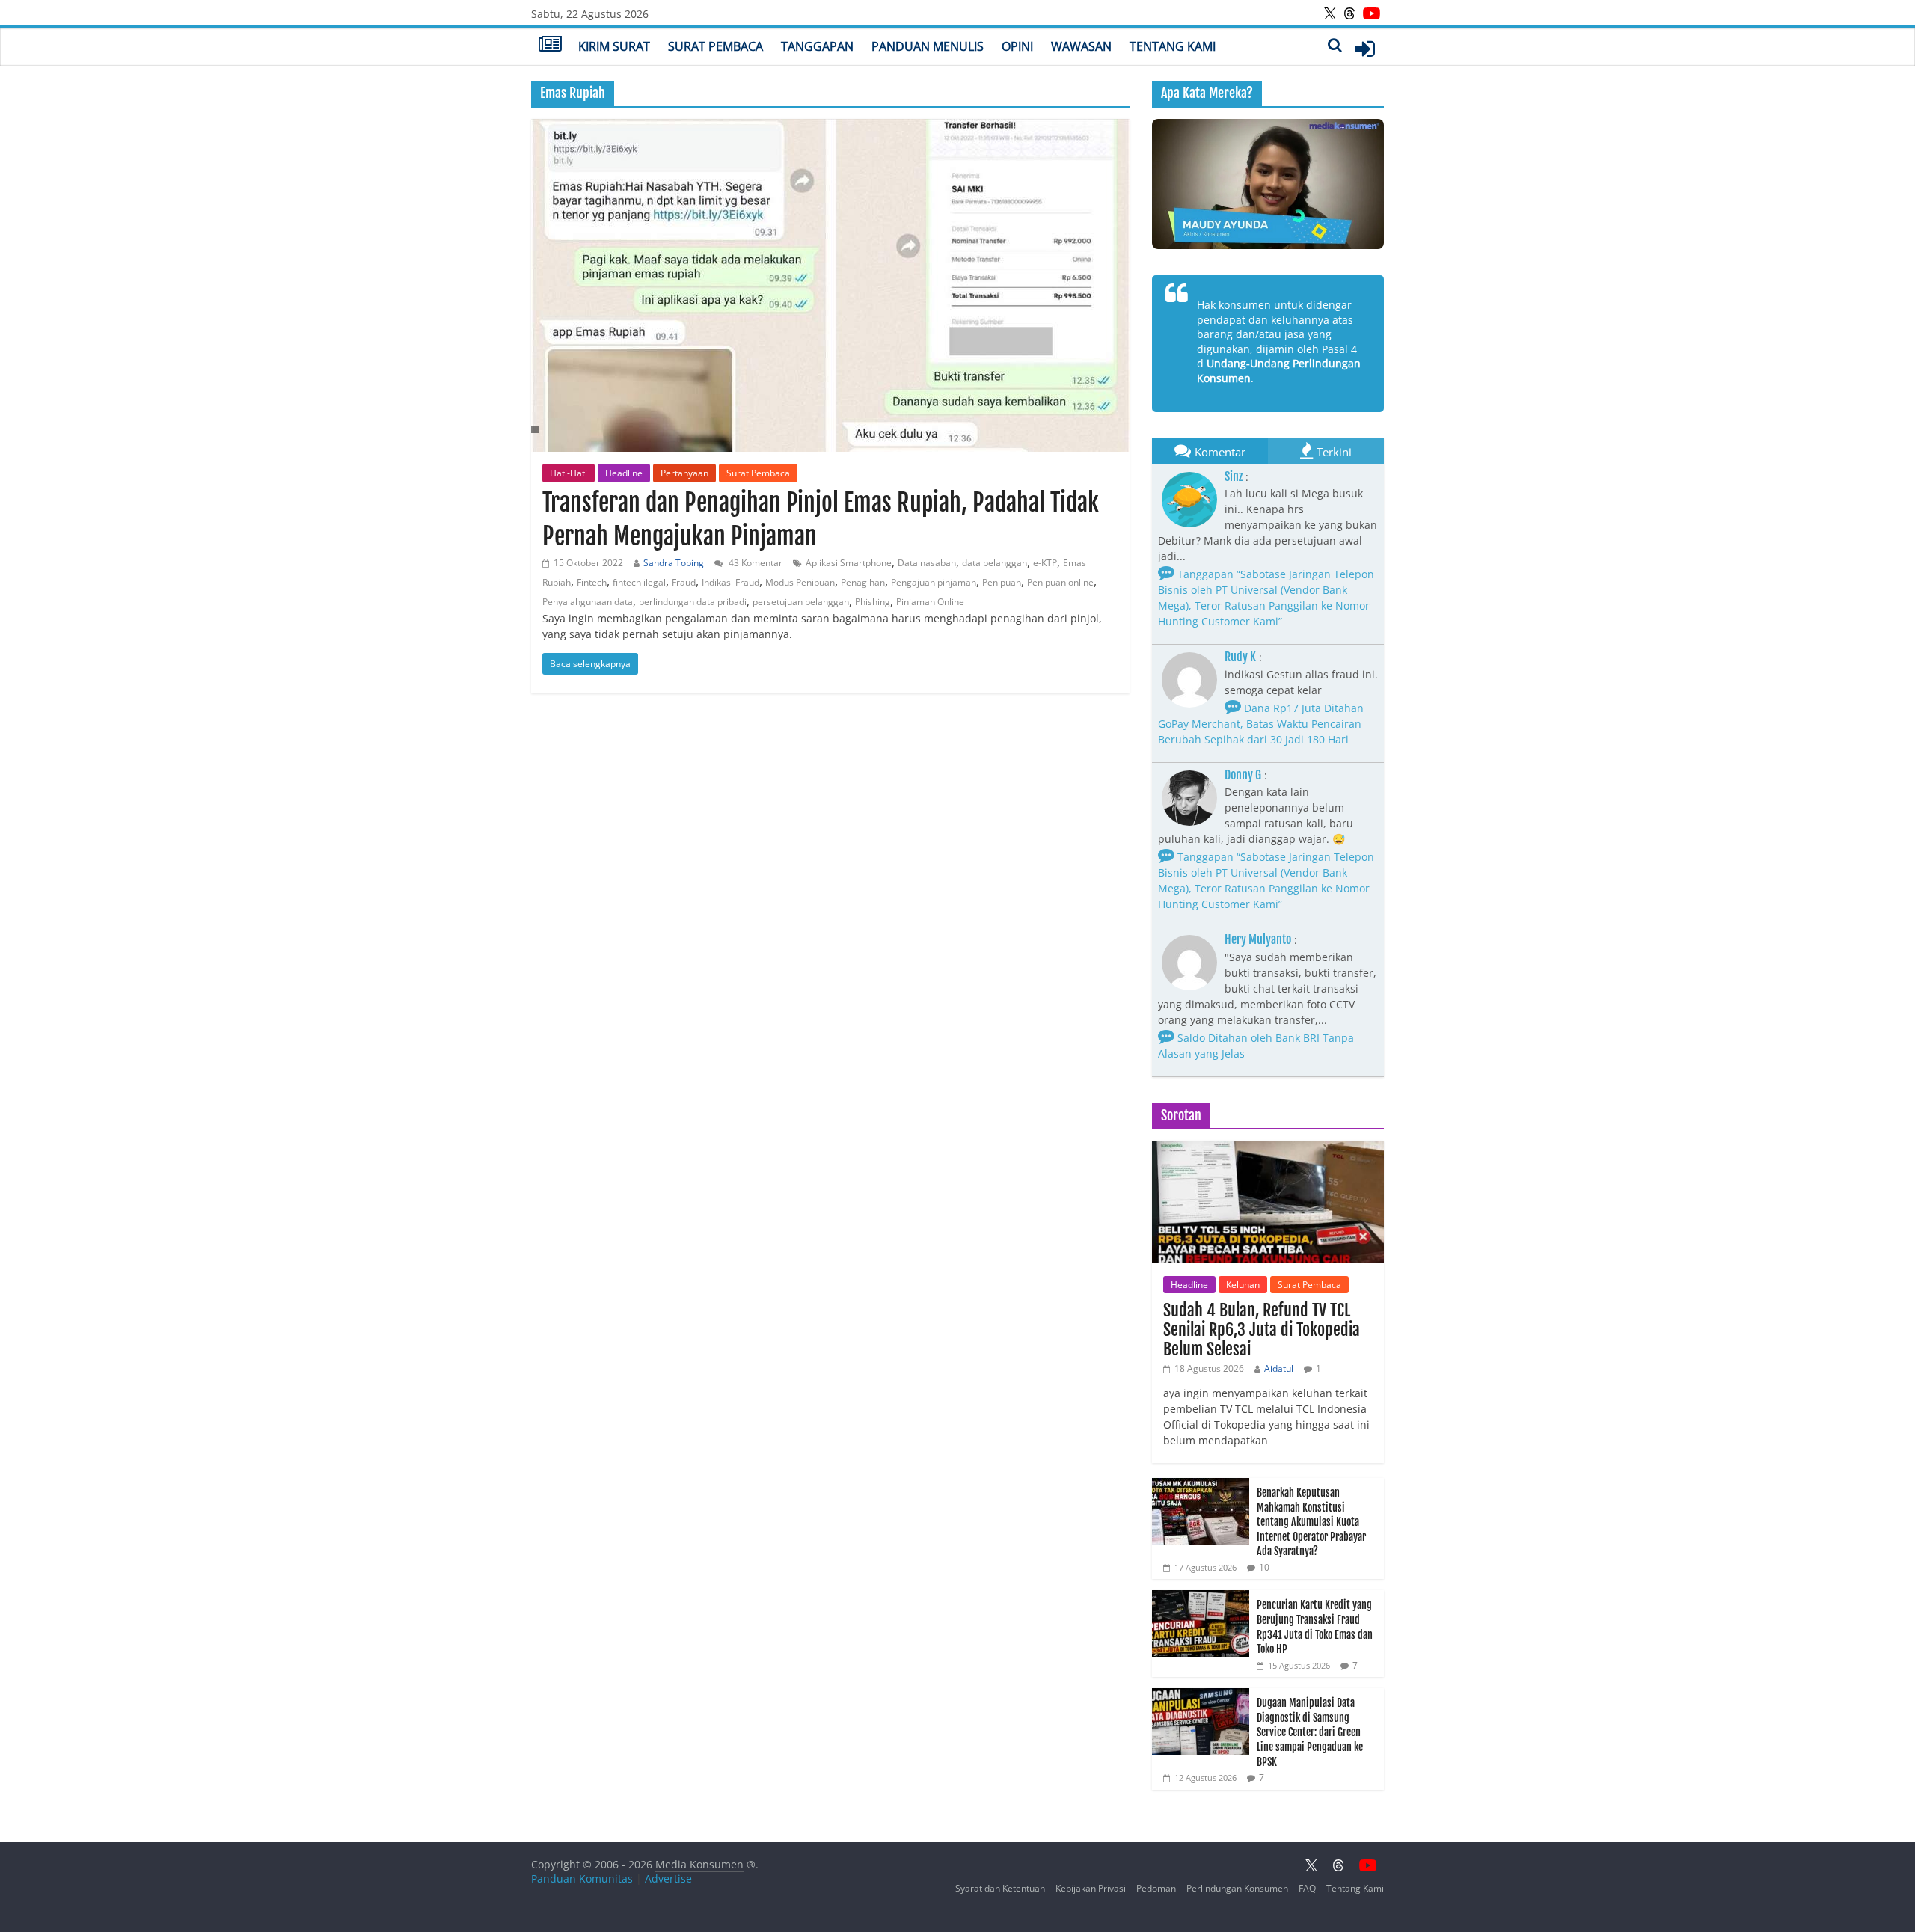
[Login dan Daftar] (1365, 49)
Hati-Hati (569, 473)
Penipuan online (1060, 582)
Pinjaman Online (930, 602)
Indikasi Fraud (730, 582)
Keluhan (1243, 1285)
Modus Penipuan (800, 582)
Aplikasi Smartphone (849, 563)
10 (1264, 1567)
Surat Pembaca (716, 46)
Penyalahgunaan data (588, 602)
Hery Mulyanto (1258, 939)
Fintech (592, 582)
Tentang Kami (1173, 46)
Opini (1017, 46)
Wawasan (1081, 46)
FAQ (1307, 1888)
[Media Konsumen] (550, 46)
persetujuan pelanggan (801, 602)
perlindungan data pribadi (693, 602)
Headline (624, 473)
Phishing (873, 602)
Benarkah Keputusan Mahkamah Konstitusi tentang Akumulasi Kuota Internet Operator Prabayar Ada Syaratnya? (1311, 1522)
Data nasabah (927, 563)
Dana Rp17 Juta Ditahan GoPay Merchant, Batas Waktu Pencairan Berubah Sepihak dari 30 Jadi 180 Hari (1261, 724)
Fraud (684, 582)
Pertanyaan (684, 473)
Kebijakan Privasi (1091, 1888)
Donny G (1243, 775)
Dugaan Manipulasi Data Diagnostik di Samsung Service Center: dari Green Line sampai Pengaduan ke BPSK (1310, 1732)
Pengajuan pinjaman (934, 582)
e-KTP (1045, 563)
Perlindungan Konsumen (1237, 1888)
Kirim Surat (614, 46)
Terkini (1334, 452)
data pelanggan (995, 563)
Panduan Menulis (928, 46)
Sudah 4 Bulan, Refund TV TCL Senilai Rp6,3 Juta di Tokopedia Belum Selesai (1262, 1330)
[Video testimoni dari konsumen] (1268, 184)
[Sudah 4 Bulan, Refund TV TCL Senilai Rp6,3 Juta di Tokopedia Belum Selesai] (1268, 1149)
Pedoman (1156, 1888)
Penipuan (1002, 582)
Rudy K (1240, 657)
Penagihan (863, 582)
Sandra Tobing (674, 563)
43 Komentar (754, 563)
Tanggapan (817, 46)
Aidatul (1279, 1368)
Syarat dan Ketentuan (1000, 1888)
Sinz (1234, 476)
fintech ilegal (639, 582)
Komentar (1220, 452)
